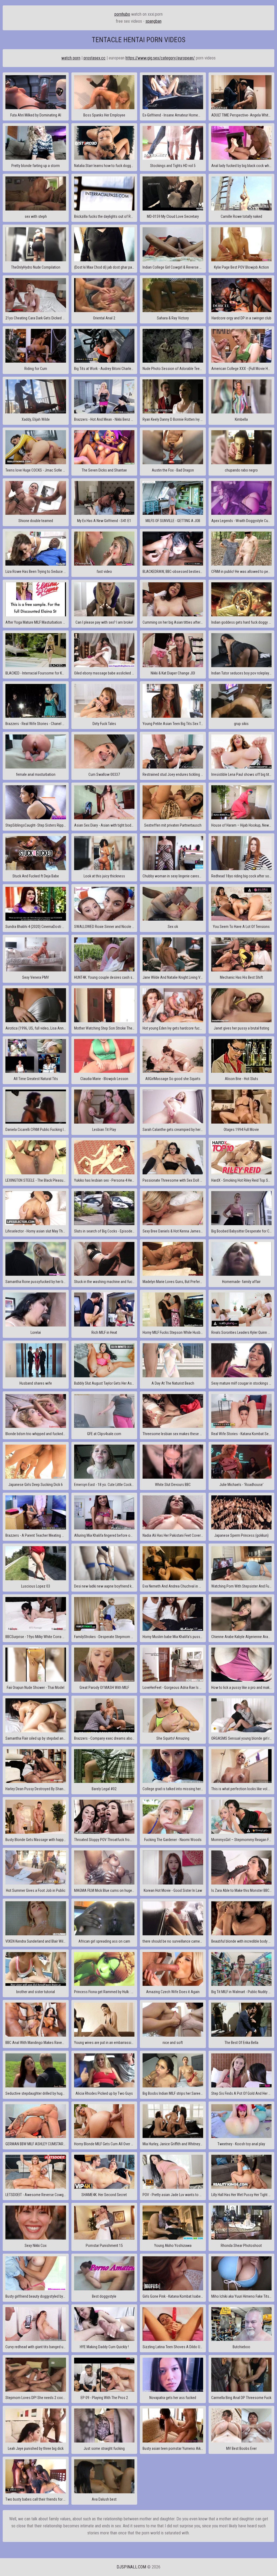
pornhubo (122, 14)
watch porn (71, 58)
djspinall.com (131, 2567)
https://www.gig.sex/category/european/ (160, 58)
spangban (154, 21)
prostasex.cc (95, 58)
